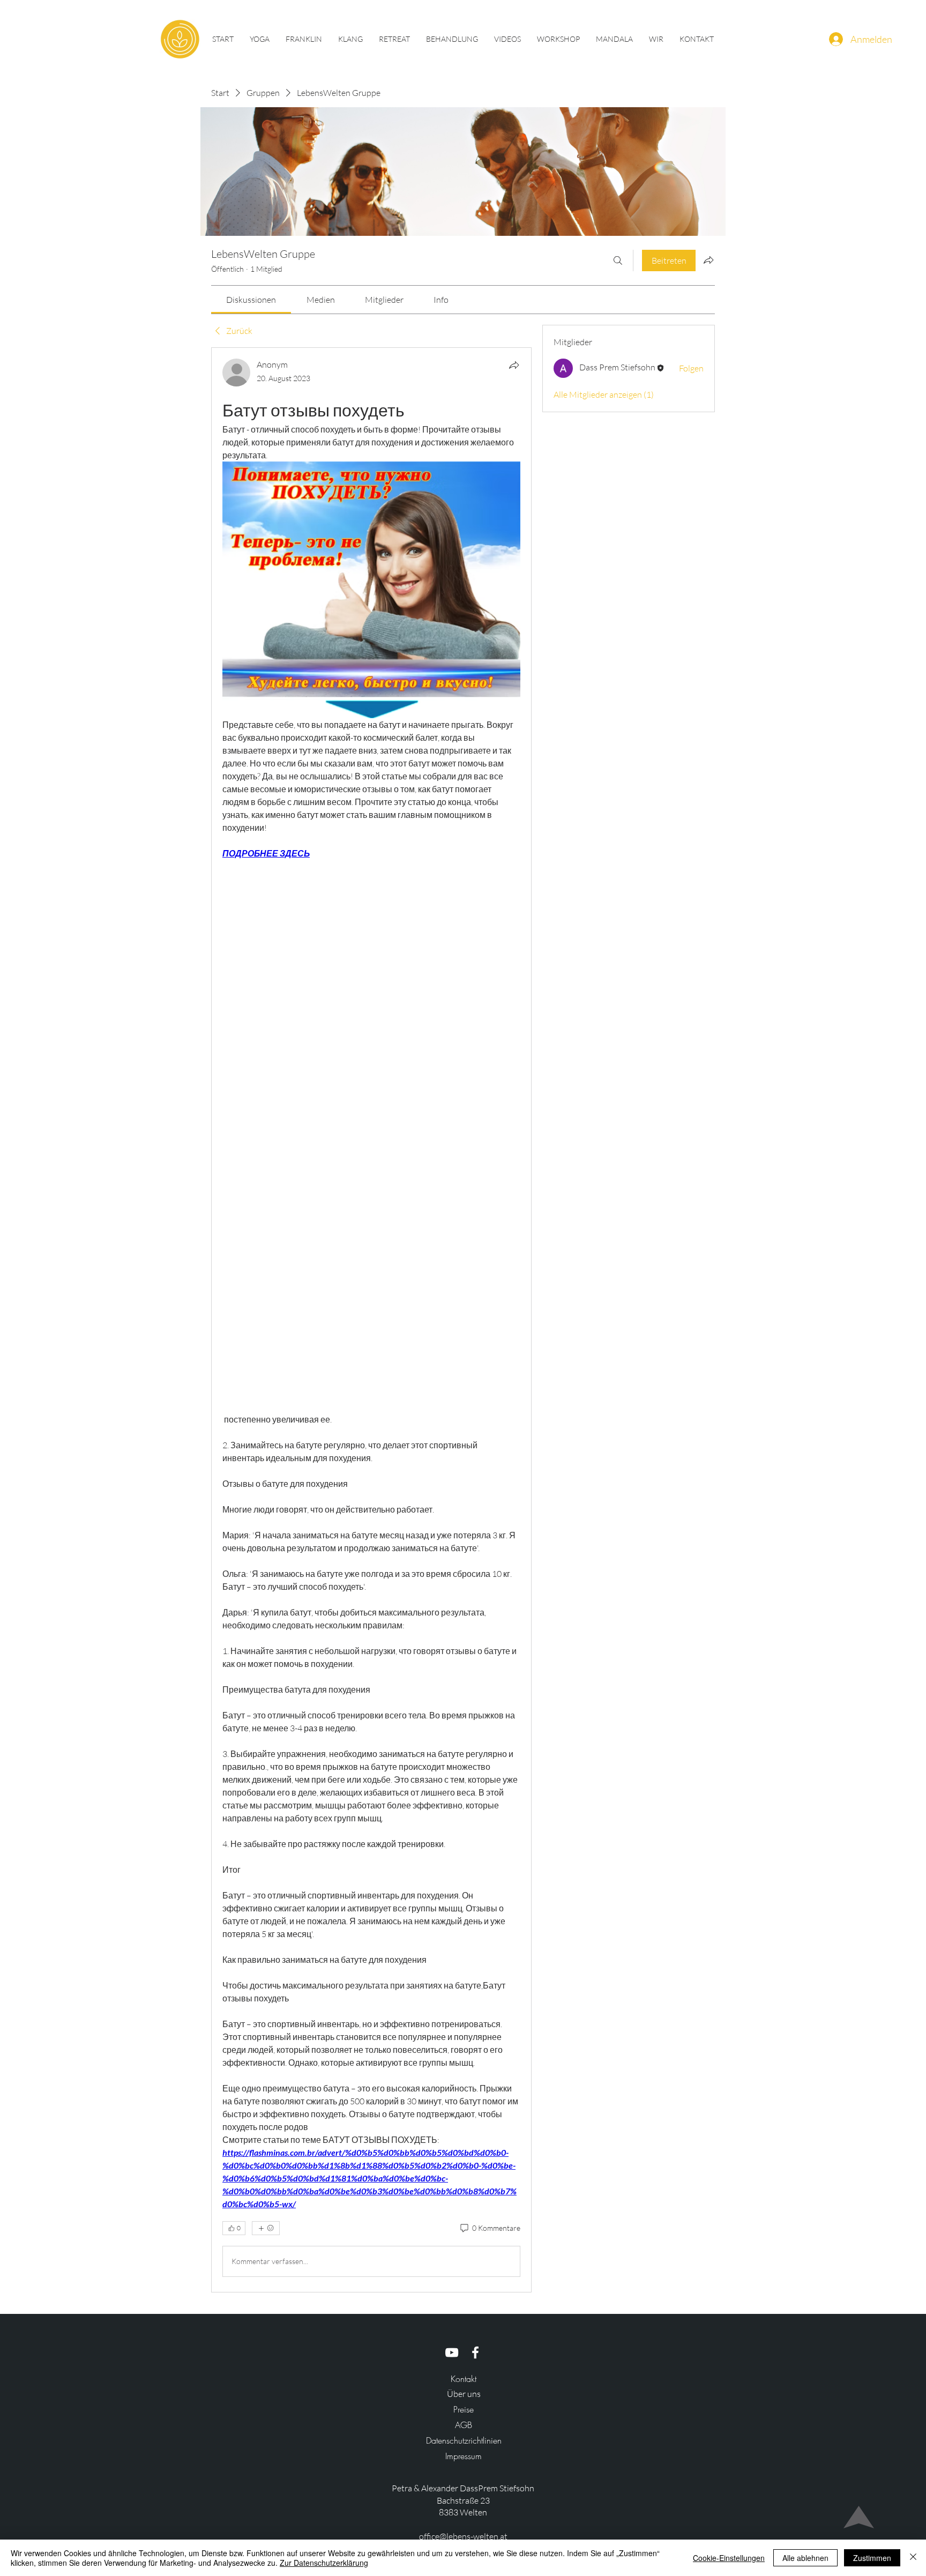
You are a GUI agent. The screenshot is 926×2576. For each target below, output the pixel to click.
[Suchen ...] (618, 260)
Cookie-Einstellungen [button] (729, 2558)
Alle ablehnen (805, 2558)
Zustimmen (872, 2558)
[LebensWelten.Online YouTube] (452, 2352)
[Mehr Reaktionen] (266, 2228)
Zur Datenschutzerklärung (324, 2563)
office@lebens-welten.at (463, 2536)
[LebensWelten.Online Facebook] (475, 2352)
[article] (371, 1320)
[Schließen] (913, 2558)
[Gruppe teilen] (708, 260)
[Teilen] (514, 365)
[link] (251, 300)
